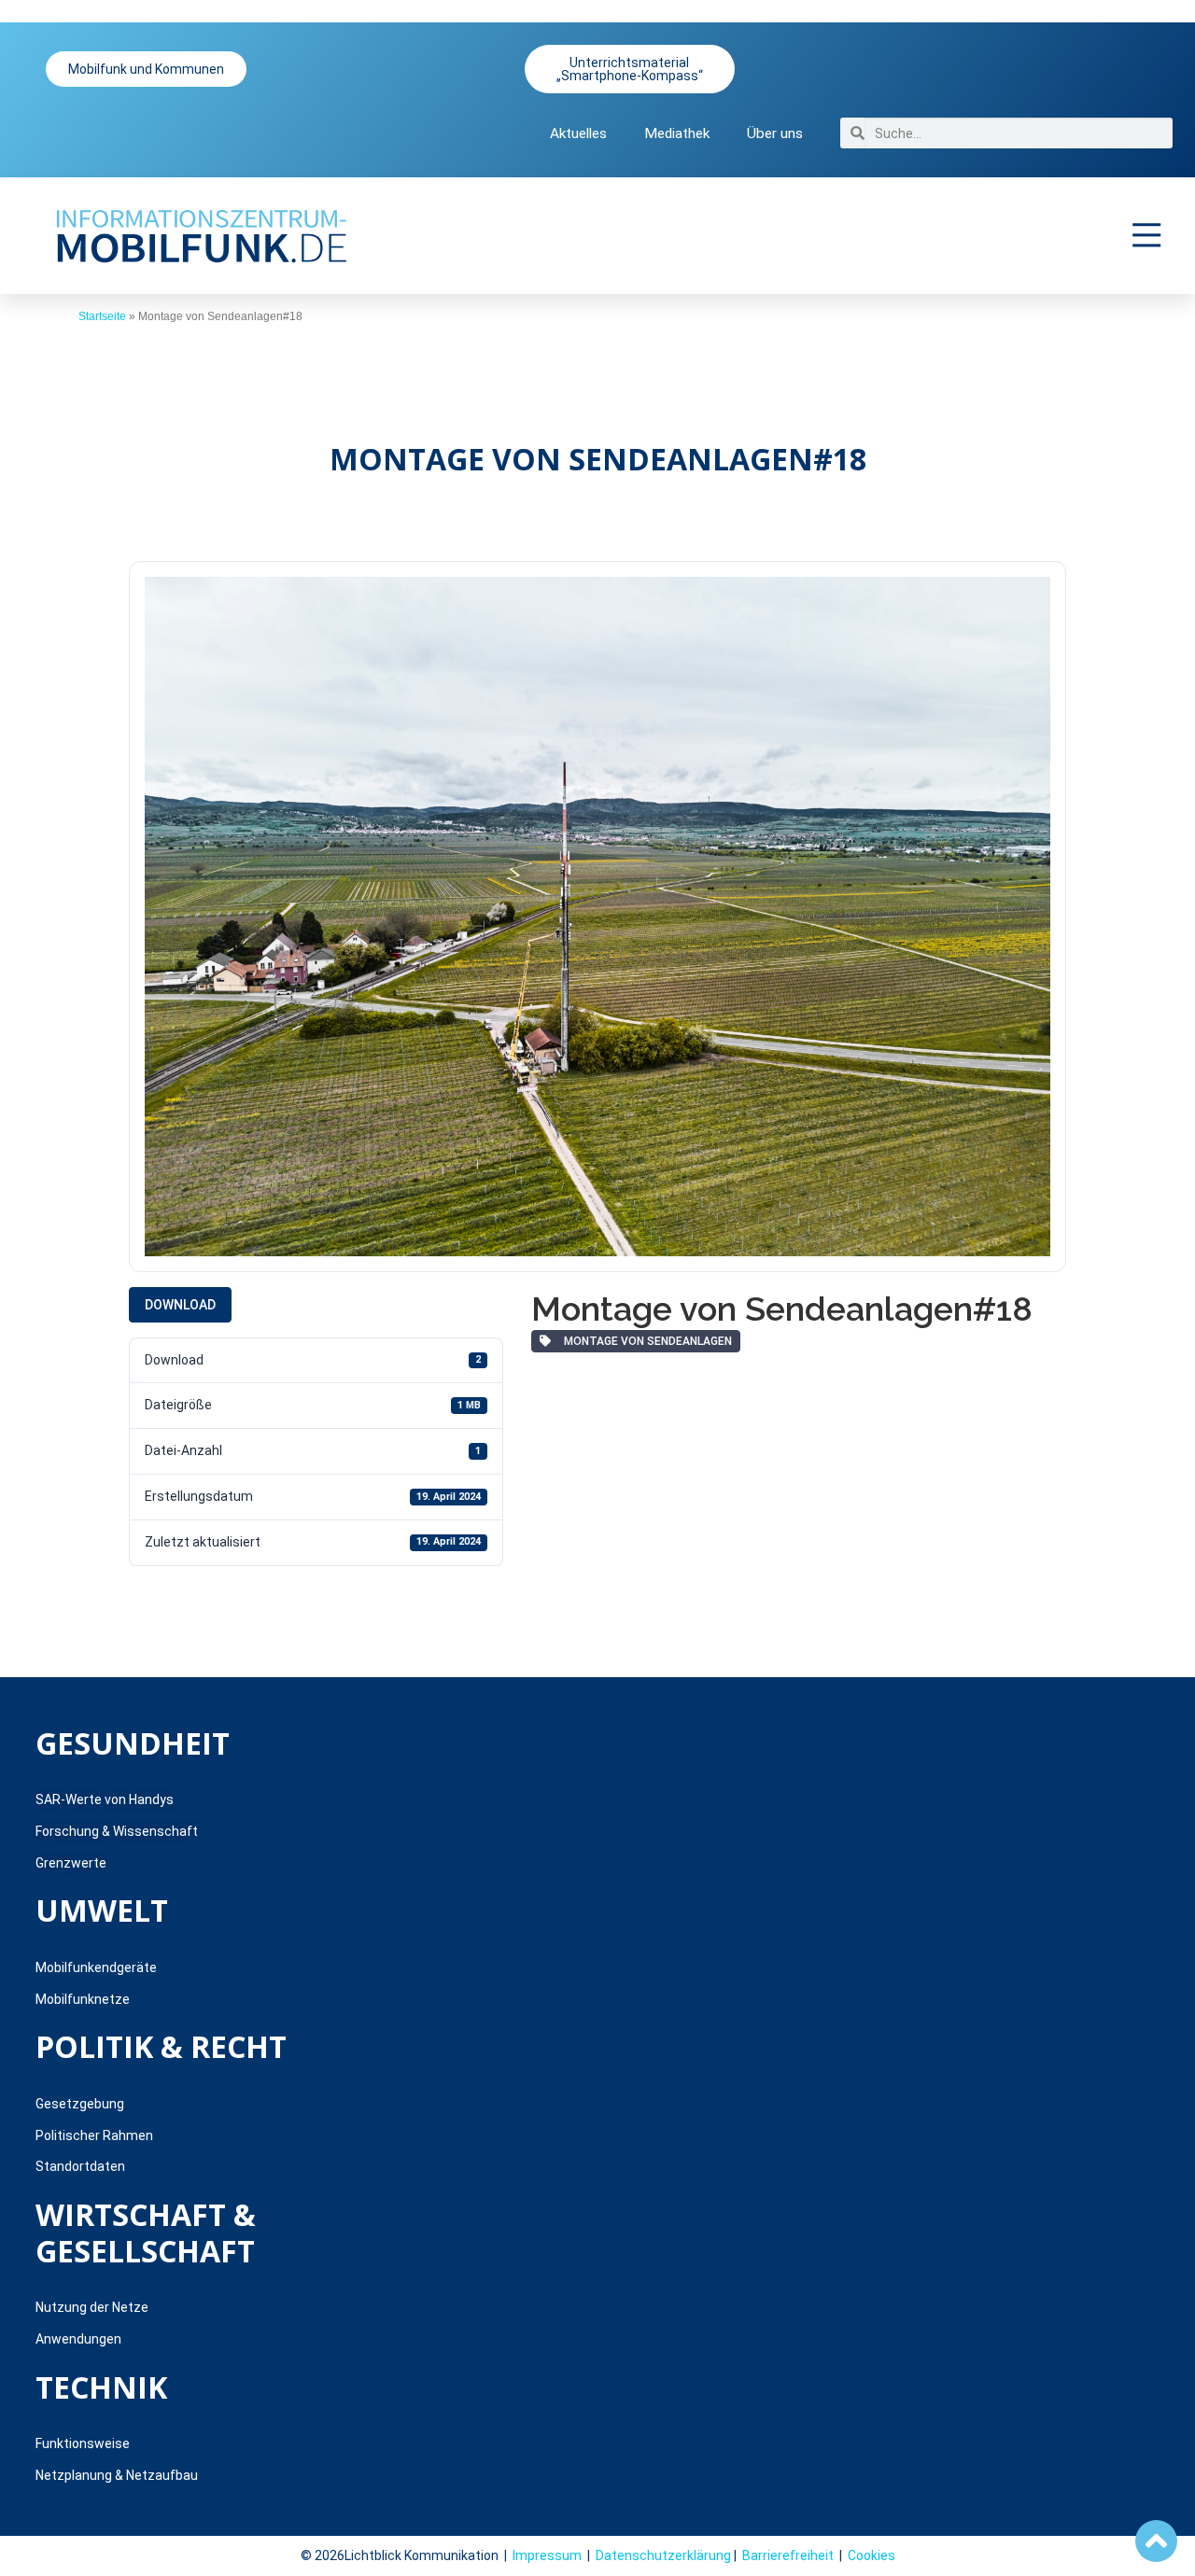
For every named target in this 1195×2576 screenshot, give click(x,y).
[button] (1147, 235)
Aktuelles (578, 133)
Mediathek (677, 133)
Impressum (547, 2555)
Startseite (102, 316)
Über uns (775, 133)
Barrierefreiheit (788, 2555)
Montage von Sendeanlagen (645, 1341)
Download (180, 1305)
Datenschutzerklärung (663, 2555)
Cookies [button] (872, 2555)
